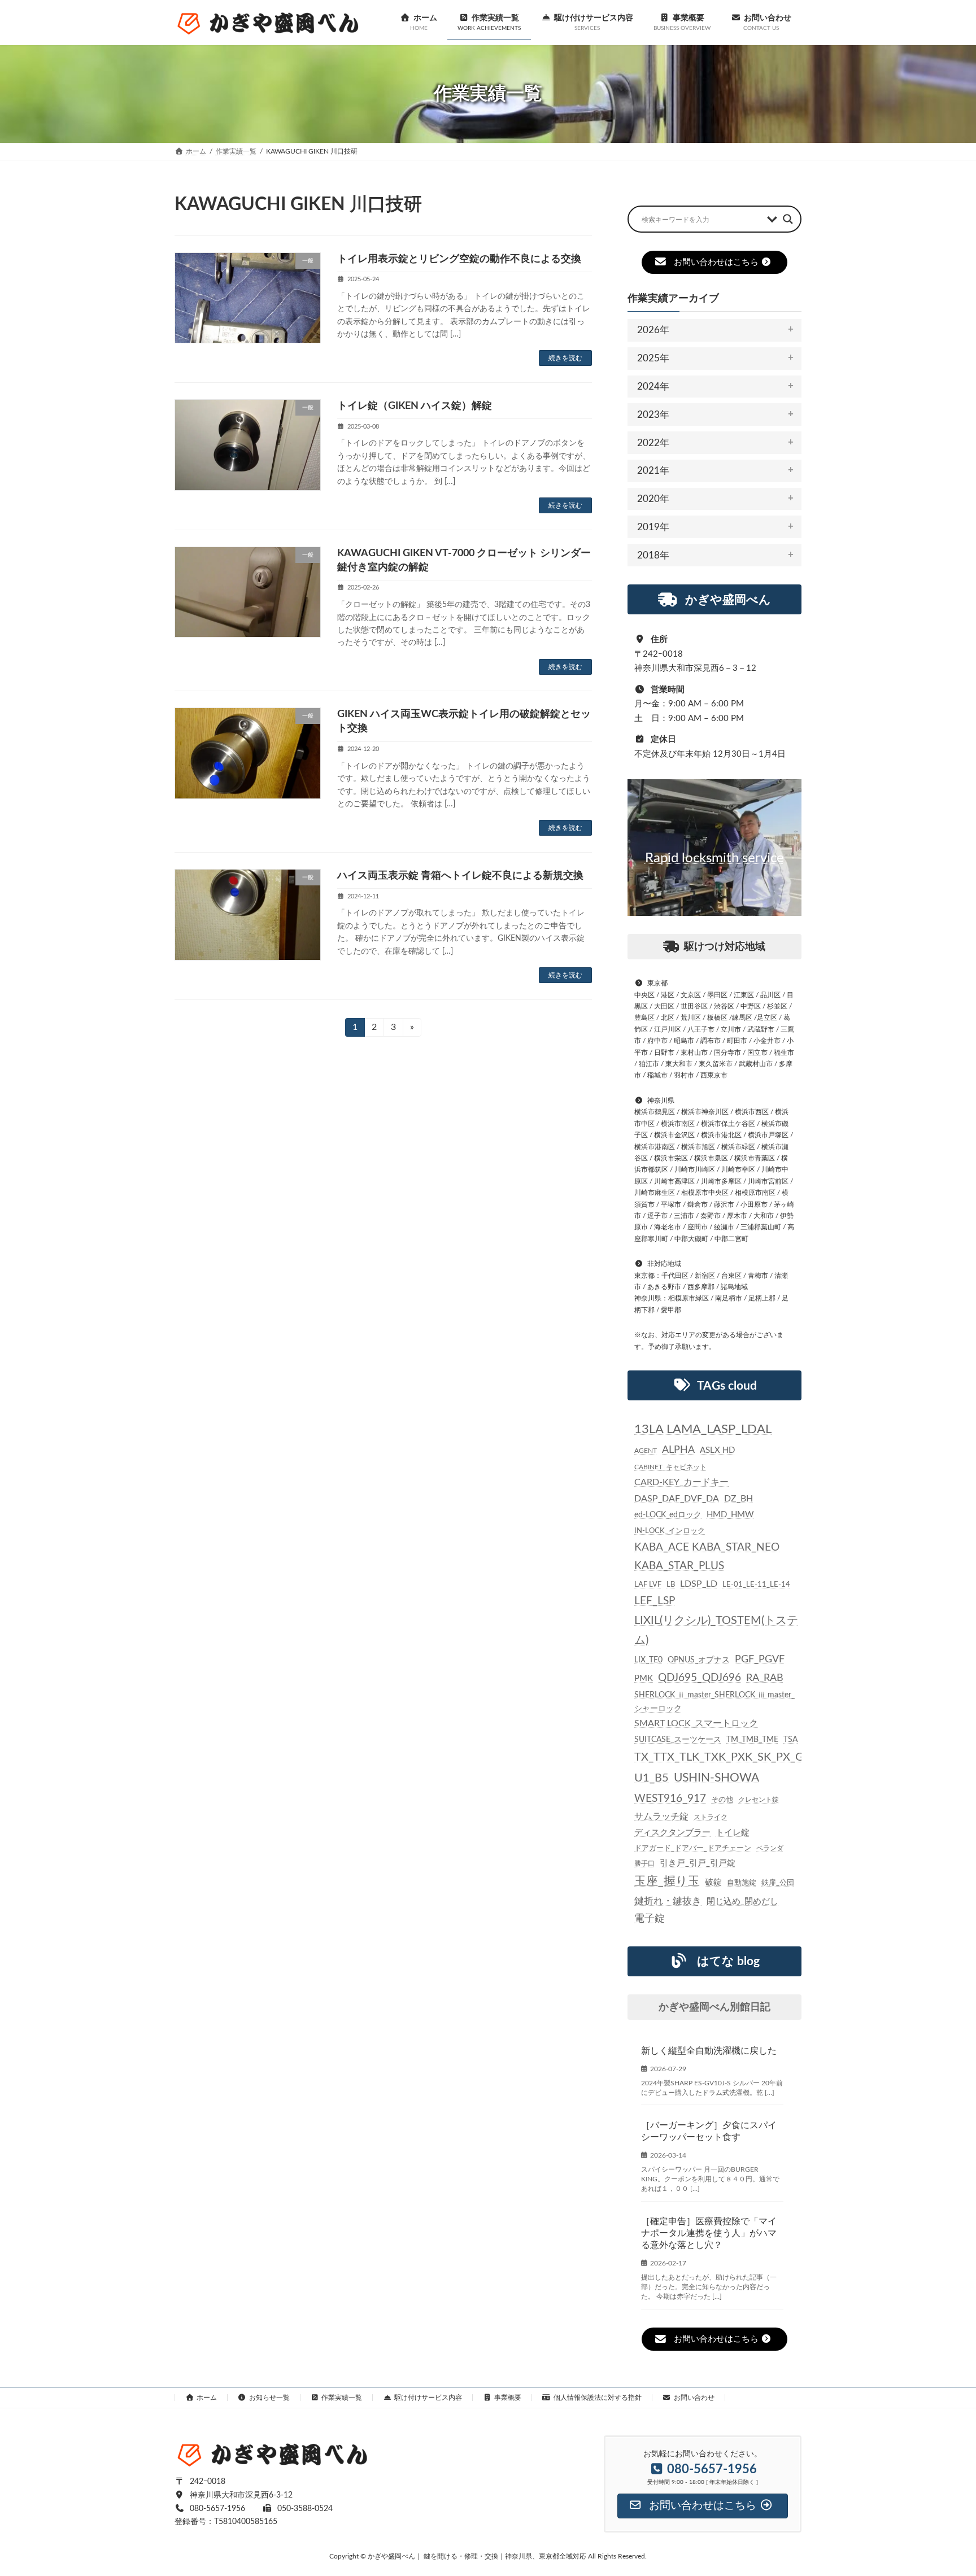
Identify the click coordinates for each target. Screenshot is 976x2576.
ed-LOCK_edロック (668, 1515)
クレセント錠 (759, 1799)
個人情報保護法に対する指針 (598, 2398)
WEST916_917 (670, 1798)
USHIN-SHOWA (716, 1778)
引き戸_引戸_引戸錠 (698, 1863)
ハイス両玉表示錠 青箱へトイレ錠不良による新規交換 (460, 876)
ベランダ (770, 1848)
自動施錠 (742, 1883)
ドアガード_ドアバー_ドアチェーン (693, 1848)
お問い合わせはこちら (716, 262)
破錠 (713, 1882)
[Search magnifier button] (788, 219)
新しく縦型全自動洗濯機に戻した (709, 2051)
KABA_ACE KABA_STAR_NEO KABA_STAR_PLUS (707, 1556)
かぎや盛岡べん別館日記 (714, 2007)
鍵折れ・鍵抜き (668, 1901)
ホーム (207, 2398)
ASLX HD (717, 1450)
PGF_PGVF (760, 1659)
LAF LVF (648, 1584)
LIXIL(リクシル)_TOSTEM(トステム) (716, 1630)
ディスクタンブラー (672, 1833)
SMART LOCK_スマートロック (696, 1724)
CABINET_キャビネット (670, 1467)
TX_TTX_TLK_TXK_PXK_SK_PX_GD (723, 1757)
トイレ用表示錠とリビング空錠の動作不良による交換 (459, 259)
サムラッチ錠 (661, 1817)
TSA (790, 1740)
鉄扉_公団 (778, 1883)
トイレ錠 (733, 1833)
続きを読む (565, 358)
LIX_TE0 (648, 1660)
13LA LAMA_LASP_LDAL (703, 1429)
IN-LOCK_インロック (670, 1530)
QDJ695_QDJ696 (700, 1678)
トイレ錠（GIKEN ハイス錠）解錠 (415, 406)
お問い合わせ (694, 2398)
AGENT (646, 1451)
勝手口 (644, 1863)
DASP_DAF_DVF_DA (677, 1499)
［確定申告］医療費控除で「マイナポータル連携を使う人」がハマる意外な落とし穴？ (709, 2233)
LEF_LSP (655, 1601)
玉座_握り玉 (667, 1881)
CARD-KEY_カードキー (681, 1482)
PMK (644, 1678)
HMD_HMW (730, 1515)
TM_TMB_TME (752, 1740)
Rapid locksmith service (714, 858)
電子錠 (650, 1919)
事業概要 (508, 2398)
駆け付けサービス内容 (428, 2398)
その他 (722, 1799)
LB (671, 1584)
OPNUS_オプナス (699, 1660)
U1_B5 (652, 1778)
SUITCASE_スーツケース (678, 1740)
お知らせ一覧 (269, 2398)
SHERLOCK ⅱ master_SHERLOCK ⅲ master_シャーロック (714, 1702)
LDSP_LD (699, 1584)
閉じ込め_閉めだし (742, 1902)
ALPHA (678, 1450)
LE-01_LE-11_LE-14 (756, 1584)
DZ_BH (738, 1499)
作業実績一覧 (342, 2398)
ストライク (711, 1817)
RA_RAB (765, 1678)
